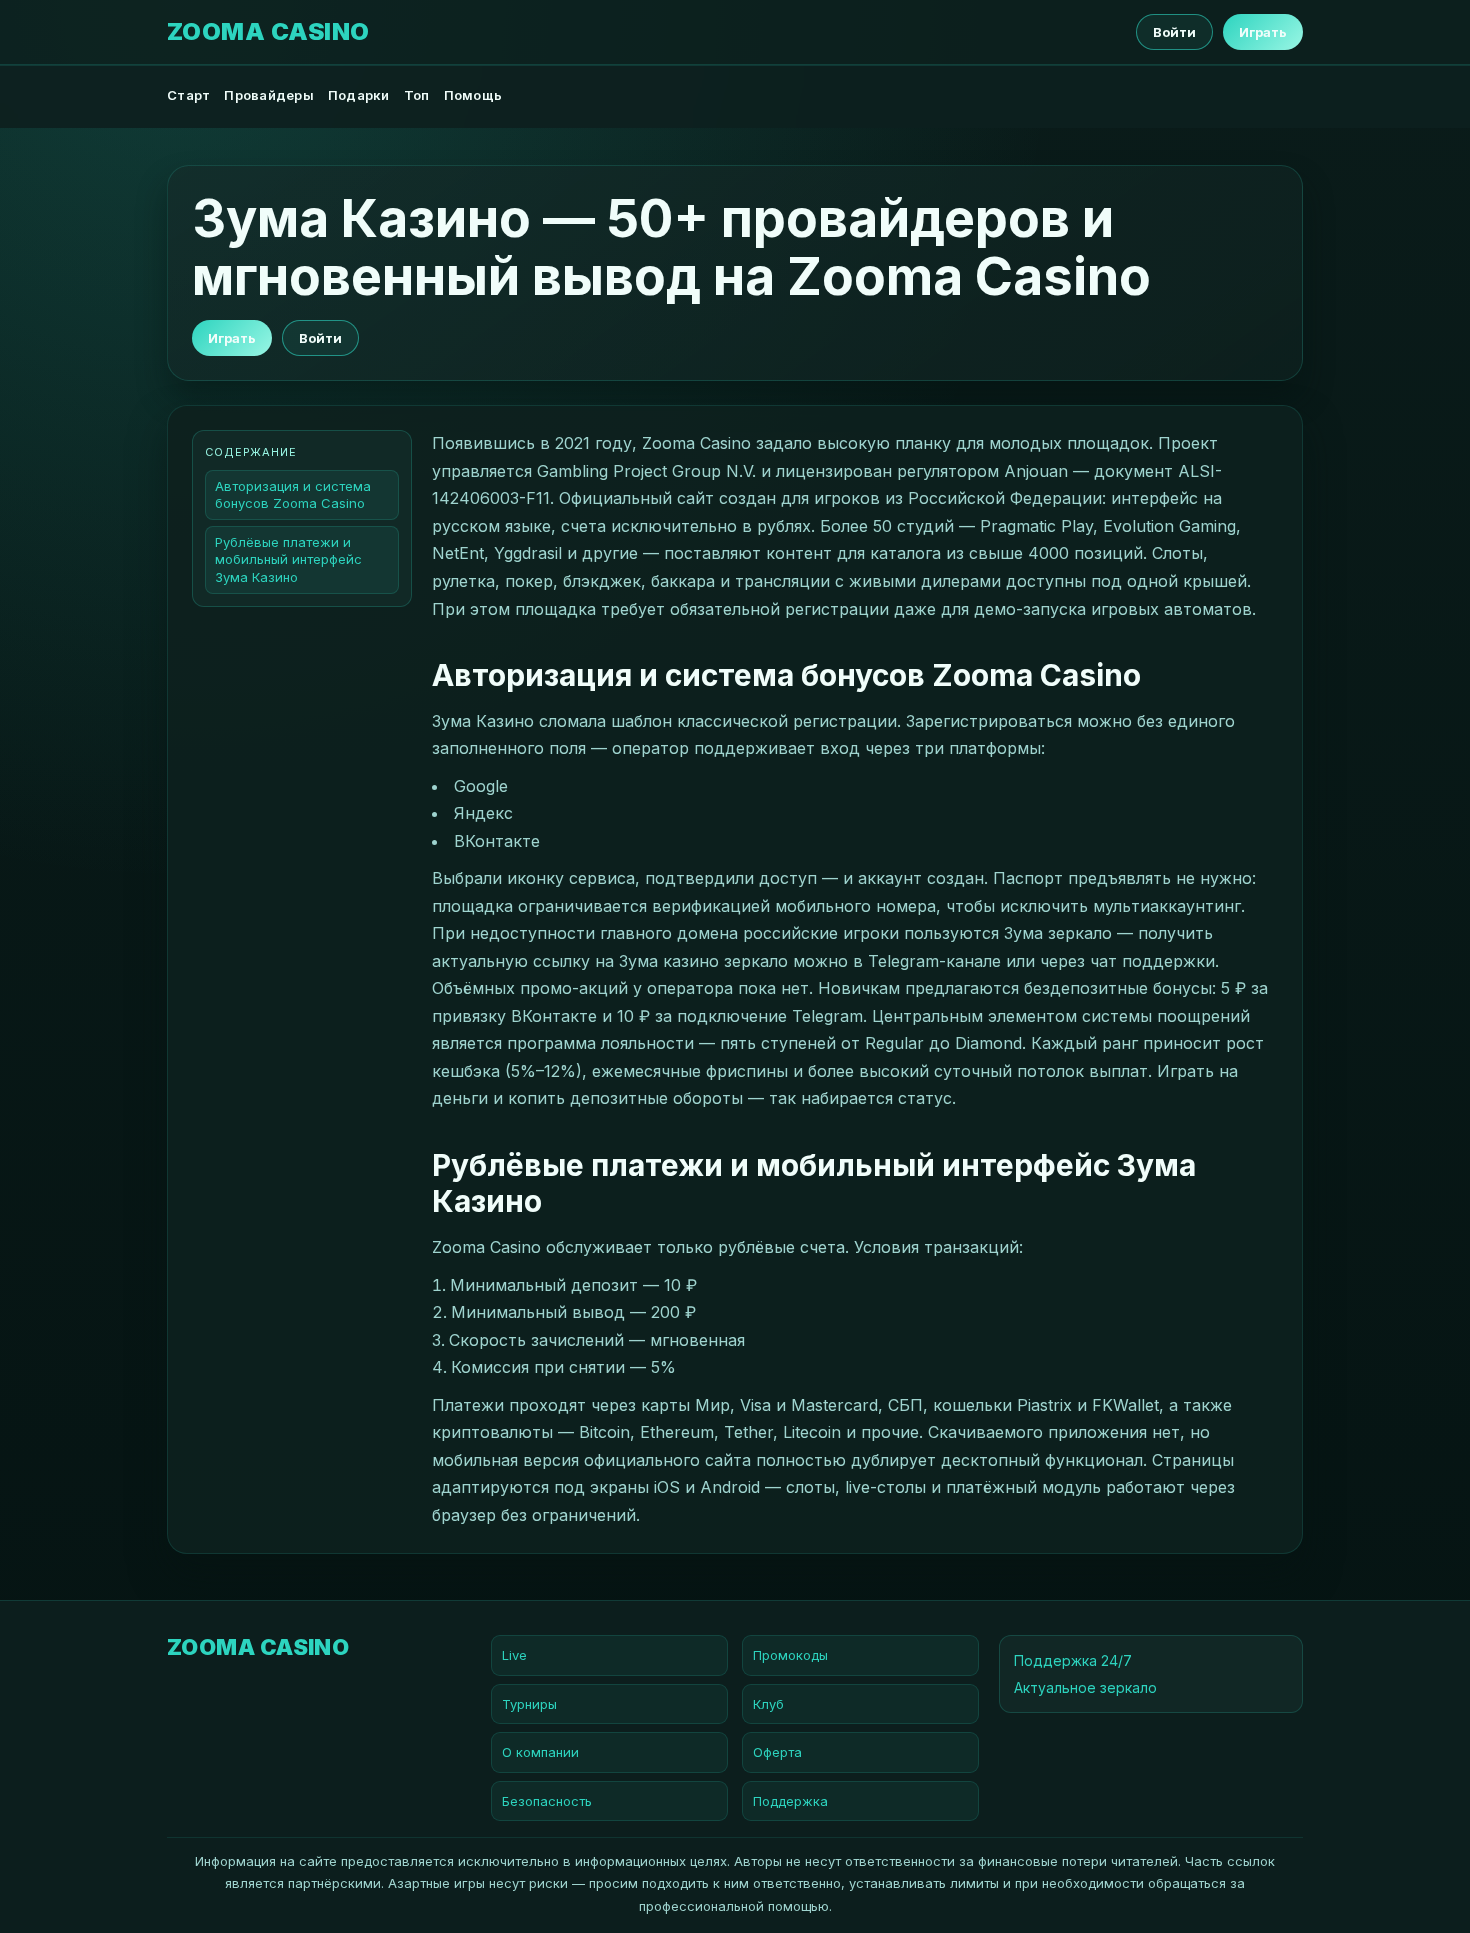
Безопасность (547, 1801)
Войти (1174, 32)
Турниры (529, 1704)
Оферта (777, 1752)
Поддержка (790, 1801)
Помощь (473, 95)
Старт (188, 95)
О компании (540, 1752)
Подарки (359, 95)
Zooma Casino (268, 32)
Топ (417, 95)
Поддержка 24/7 (1073, 1660)
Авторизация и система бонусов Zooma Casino (293, 494)
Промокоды (790, 1655)
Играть (1263, 32)
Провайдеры (269, 95)
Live (514, 1655)
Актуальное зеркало (1085, 1687)
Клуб (768, 1704)
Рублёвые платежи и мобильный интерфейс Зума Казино (288, 560)
